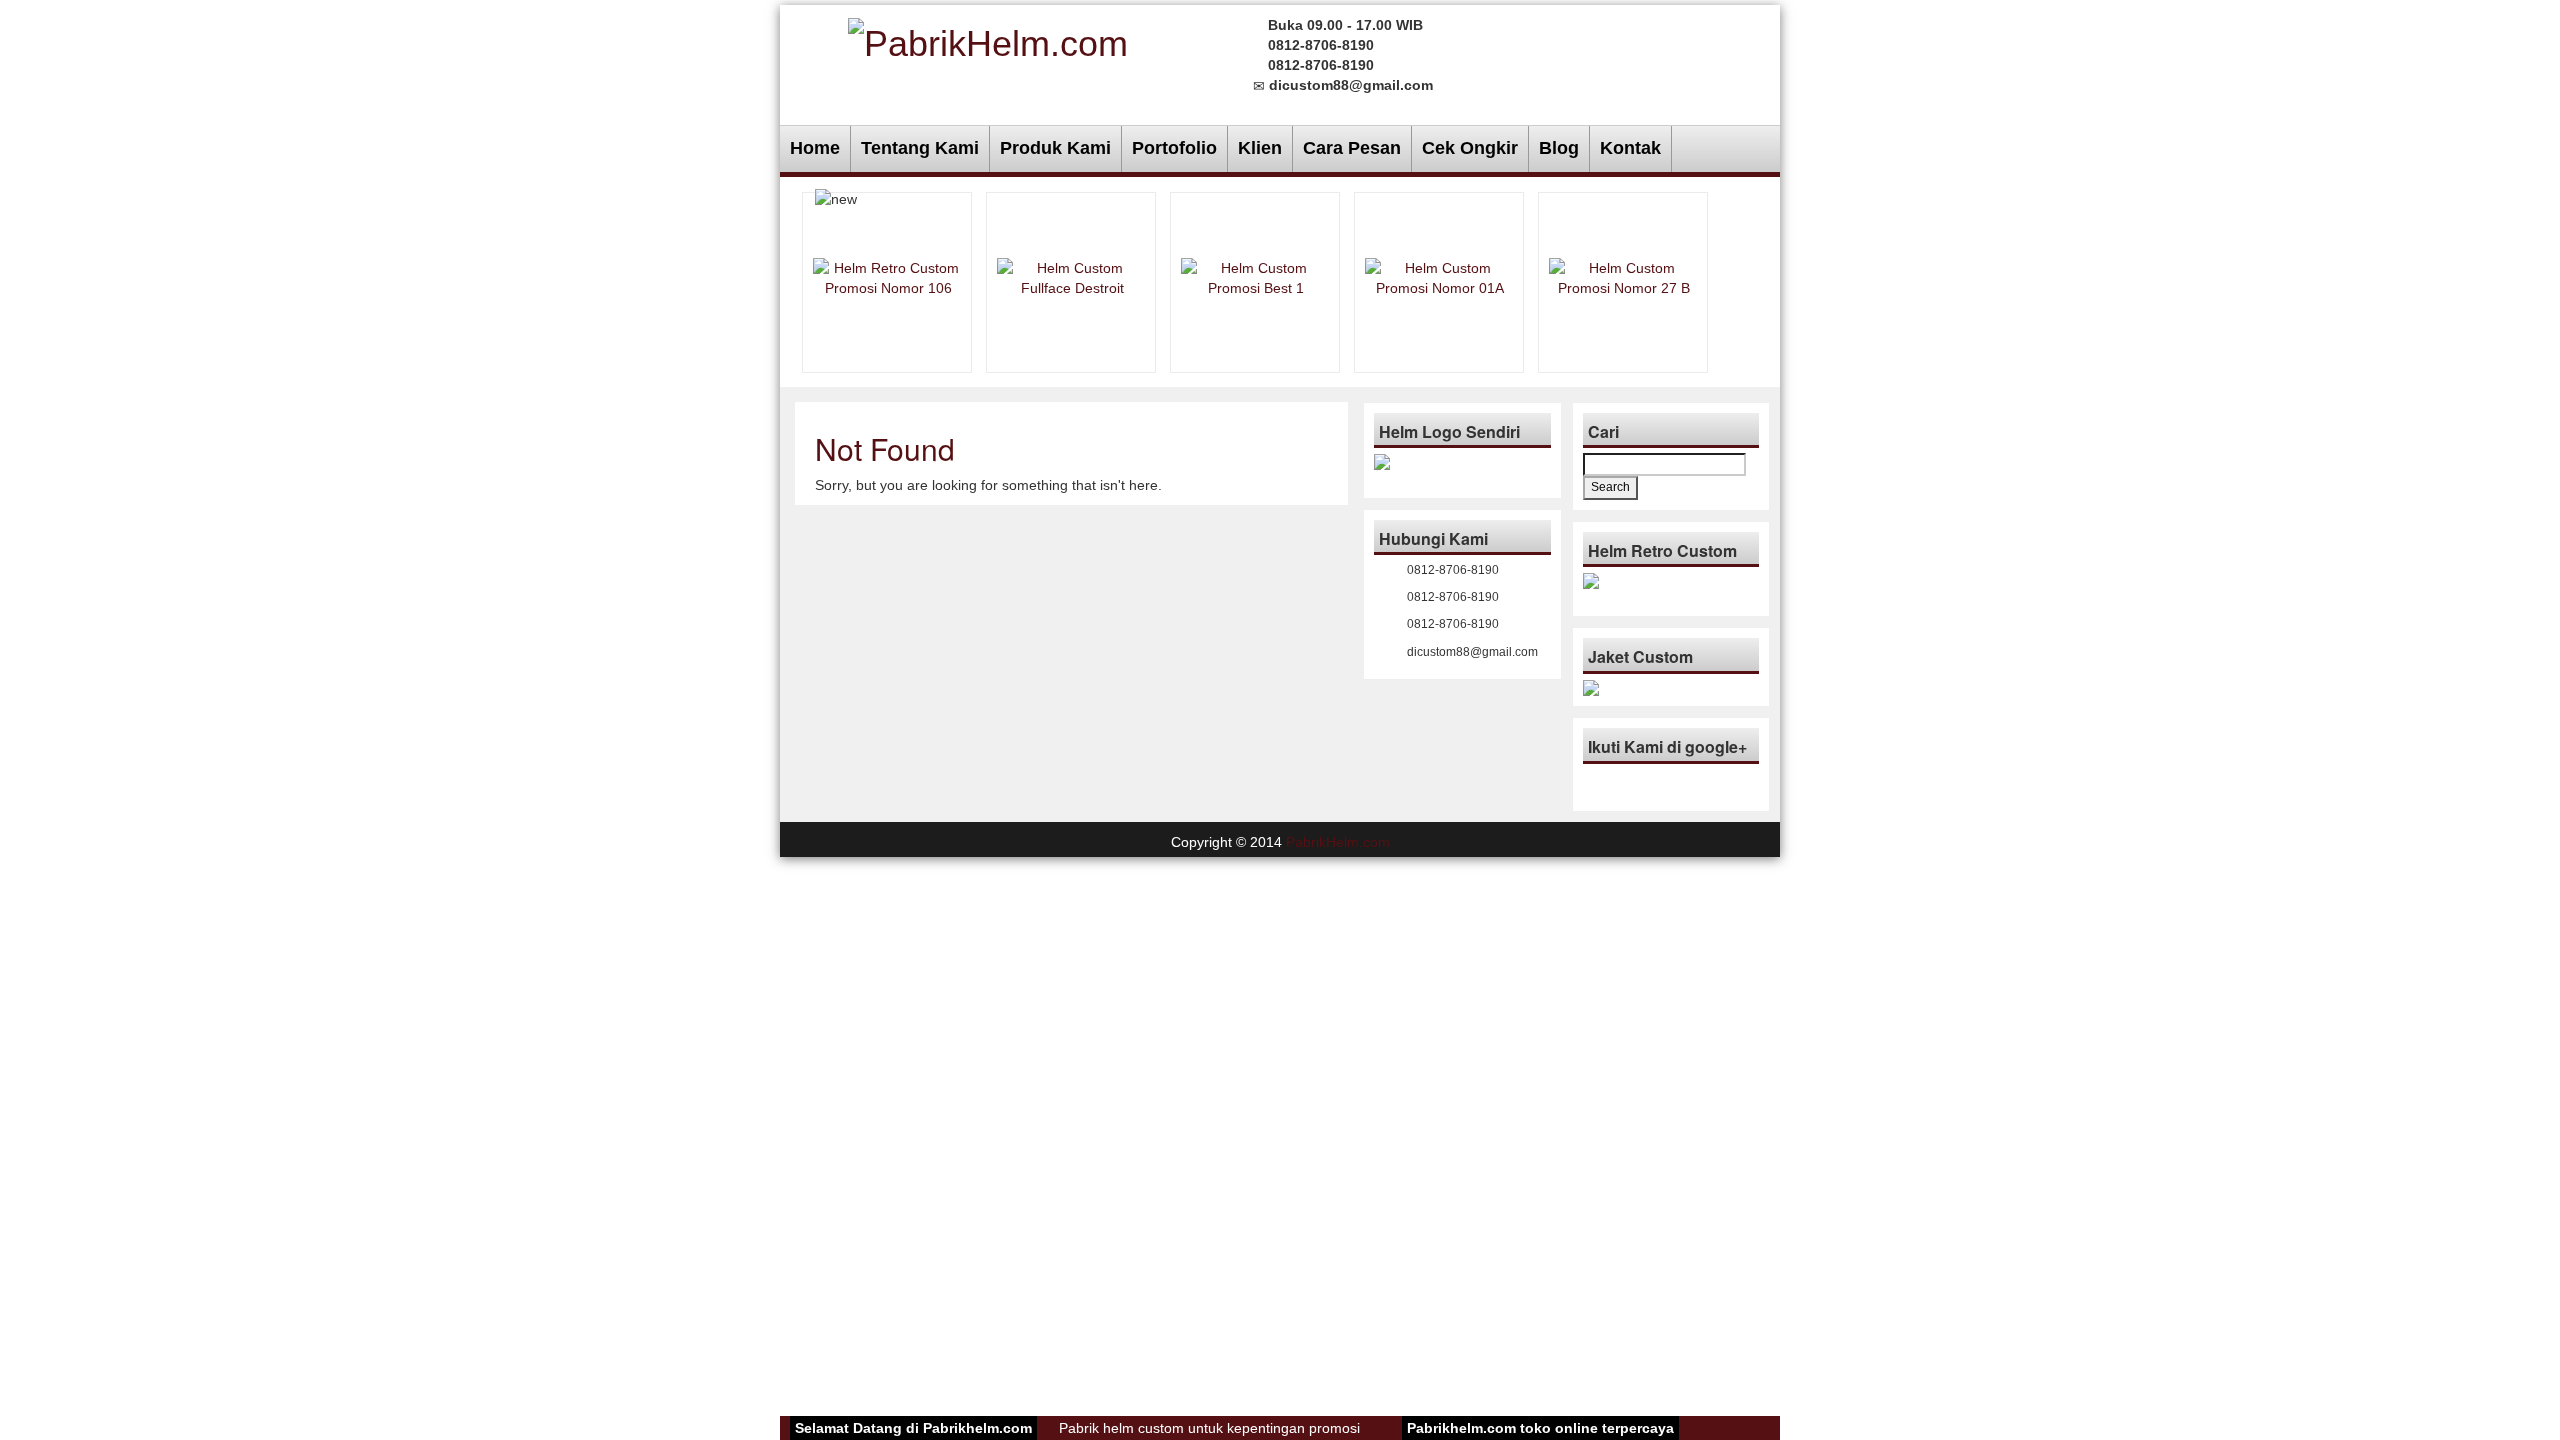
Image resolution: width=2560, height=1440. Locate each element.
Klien (1260, 148)
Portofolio (1174, 148)
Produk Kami (1055, 148)
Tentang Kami (920, 148)
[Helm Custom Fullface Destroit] (1072, 276)
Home (815, 148)
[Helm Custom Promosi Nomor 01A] (1440, 276)
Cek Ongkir (1470, 148)
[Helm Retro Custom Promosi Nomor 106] (888, 276)
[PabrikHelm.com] (988, 40)
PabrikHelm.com (1338, 842)
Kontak (1630, 148)
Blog (1559, 148)
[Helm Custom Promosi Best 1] (1256, 276)
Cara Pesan (1352, 148)
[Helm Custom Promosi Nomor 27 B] (1624, 276)
